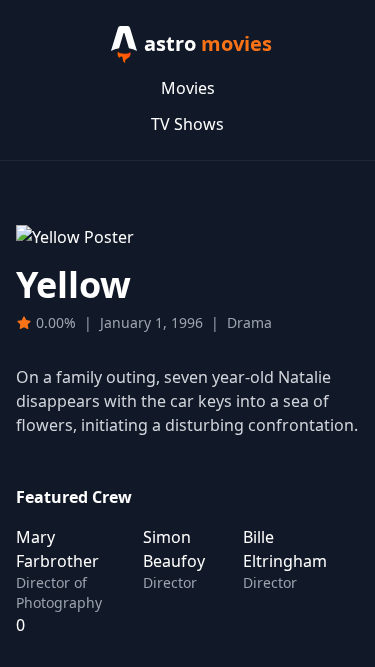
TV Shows (187, 124)
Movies (188, 88)
